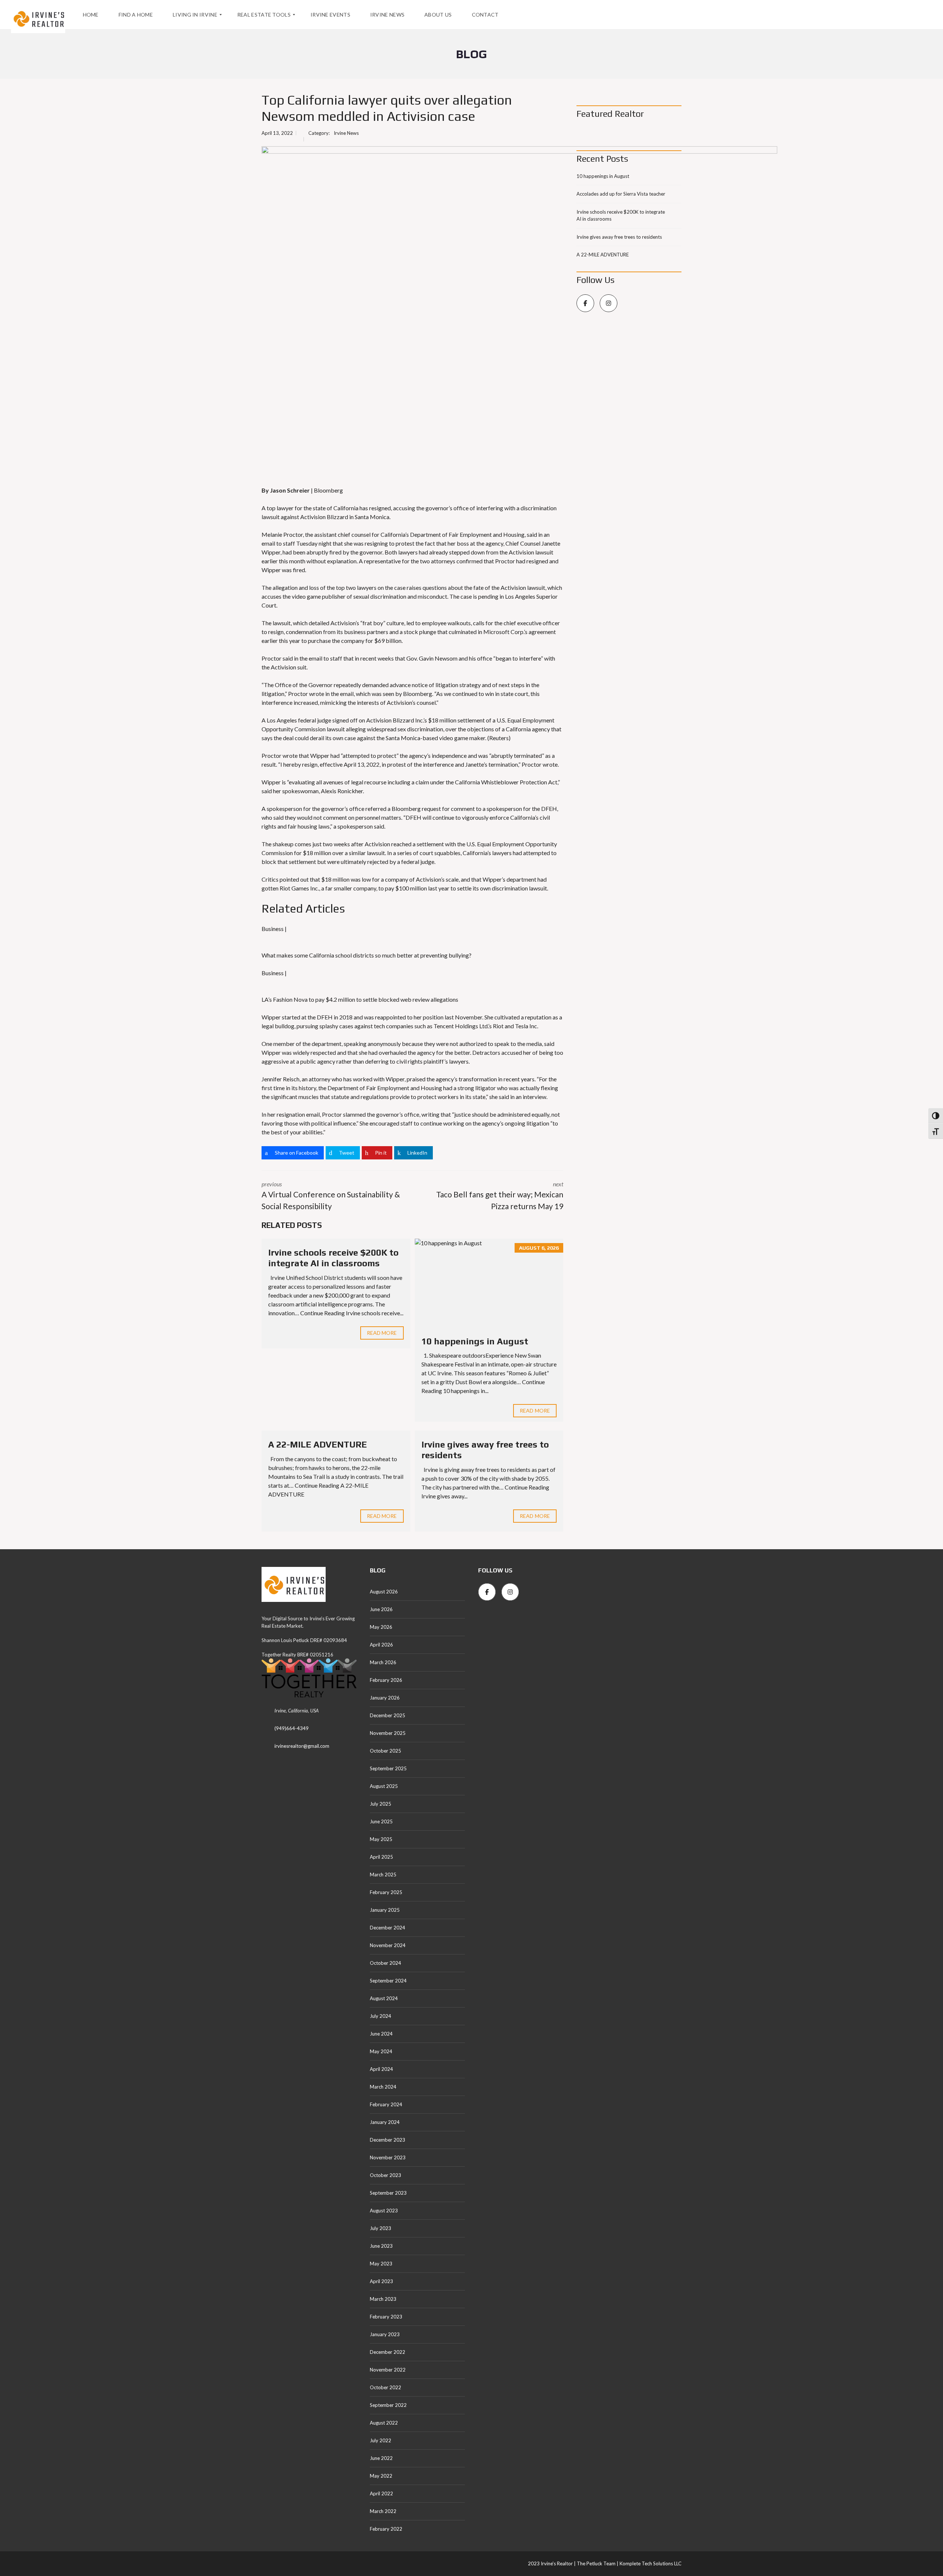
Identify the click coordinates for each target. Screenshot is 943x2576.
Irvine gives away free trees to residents (619, 237)
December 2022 (388, 2352)
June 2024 (381, 2034)
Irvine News (346, 133)
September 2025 (388, 1768)
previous (331, 1196)
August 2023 (384, 2211)
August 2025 (384, 1786)
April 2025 (381, 1857)
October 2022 (385, 2387)
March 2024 (383, 2087)
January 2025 (385, 1910)
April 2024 (381, 2069)
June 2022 (381, 2458)
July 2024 (381, 2016)
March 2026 (383, 1662)
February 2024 (386, 2104)
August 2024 (384, 1998)
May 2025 (381, 1839)
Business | (274, 929)
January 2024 (385, 2122)
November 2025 (388, 1733)
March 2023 (383, 2299)
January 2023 (385, 2334)
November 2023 (388, 2157)
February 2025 (386, 1892)
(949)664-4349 (292, 1728)
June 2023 (381, 2246)
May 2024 (381, 2051)
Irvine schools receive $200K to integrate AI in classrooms (333, 1258)
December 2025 (388, 1715)
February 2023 (386, 2317)
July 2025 (381, 1804)
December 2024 (388, 1928)
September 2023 (388, 2193)
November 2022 (388, 2370)
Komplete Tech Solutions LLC (650, 2563)
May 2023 (381, 2264)
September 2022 (388, 2405)
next (500, 1196)
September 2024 (388, 1981)
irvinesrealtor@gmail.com (302, 1746)
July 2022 (381, 2440)
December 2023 (388, 2140)
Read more (382, 1333)
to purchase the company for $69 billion (351, 640)
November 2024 (388, 1945)
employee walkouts (446, 623)
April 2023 (381, 2281)
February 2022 (386, 2529)
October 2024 (385, 1963)
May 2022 (381, 2476)
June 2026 (381, 1609)
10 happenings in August (475, 1341)
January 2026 (385, 1698)
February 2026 (386, 1680)
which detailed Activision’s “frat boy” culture (348, 623)
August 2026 (384, 1592)
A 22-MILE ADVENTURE (318, 1444)
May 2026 (381, 1627)
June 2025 (381, 1821)
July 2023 (381, 2228)
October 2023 (385, 2175)
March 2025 (383, 1875)
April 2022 (381, 2493)
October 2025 (385, 1751)
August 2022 (384, 2423)
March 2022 (383, 2511)
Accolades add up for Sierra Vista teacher (621, 194)
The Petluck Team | (598, 2563)
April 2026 (381, 1645)
